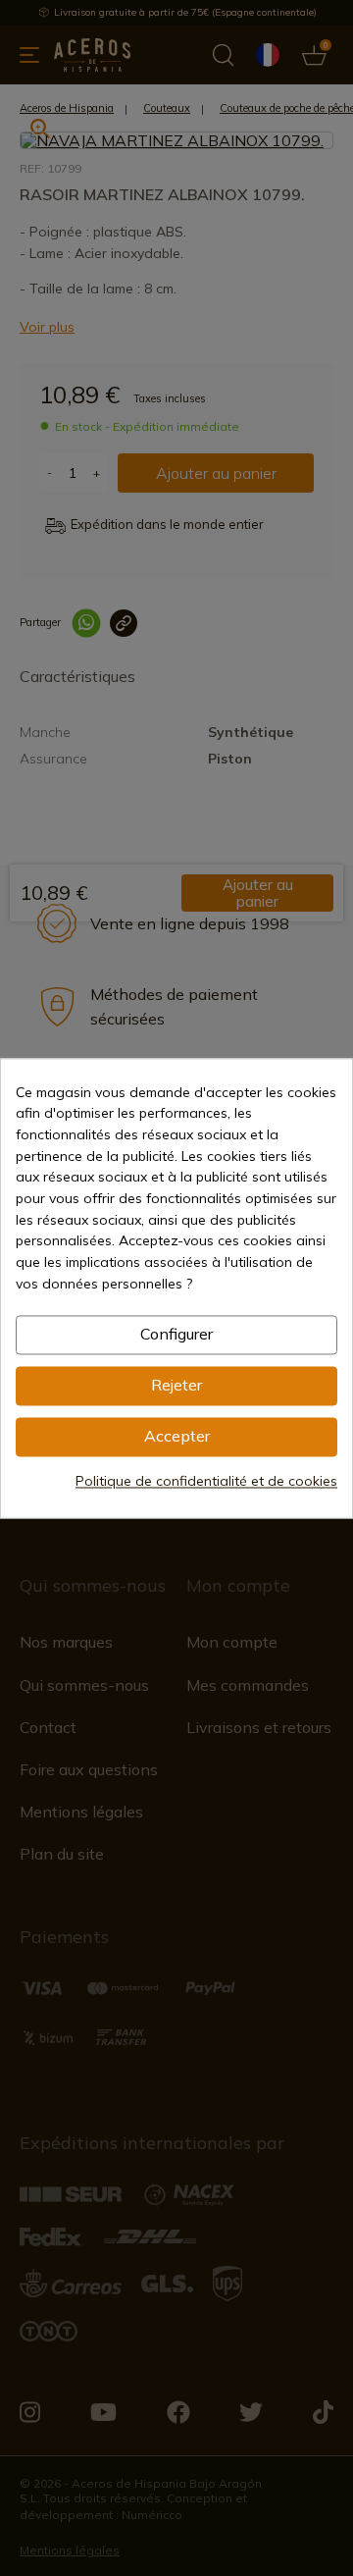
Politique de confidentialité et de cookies (206, 1481)
